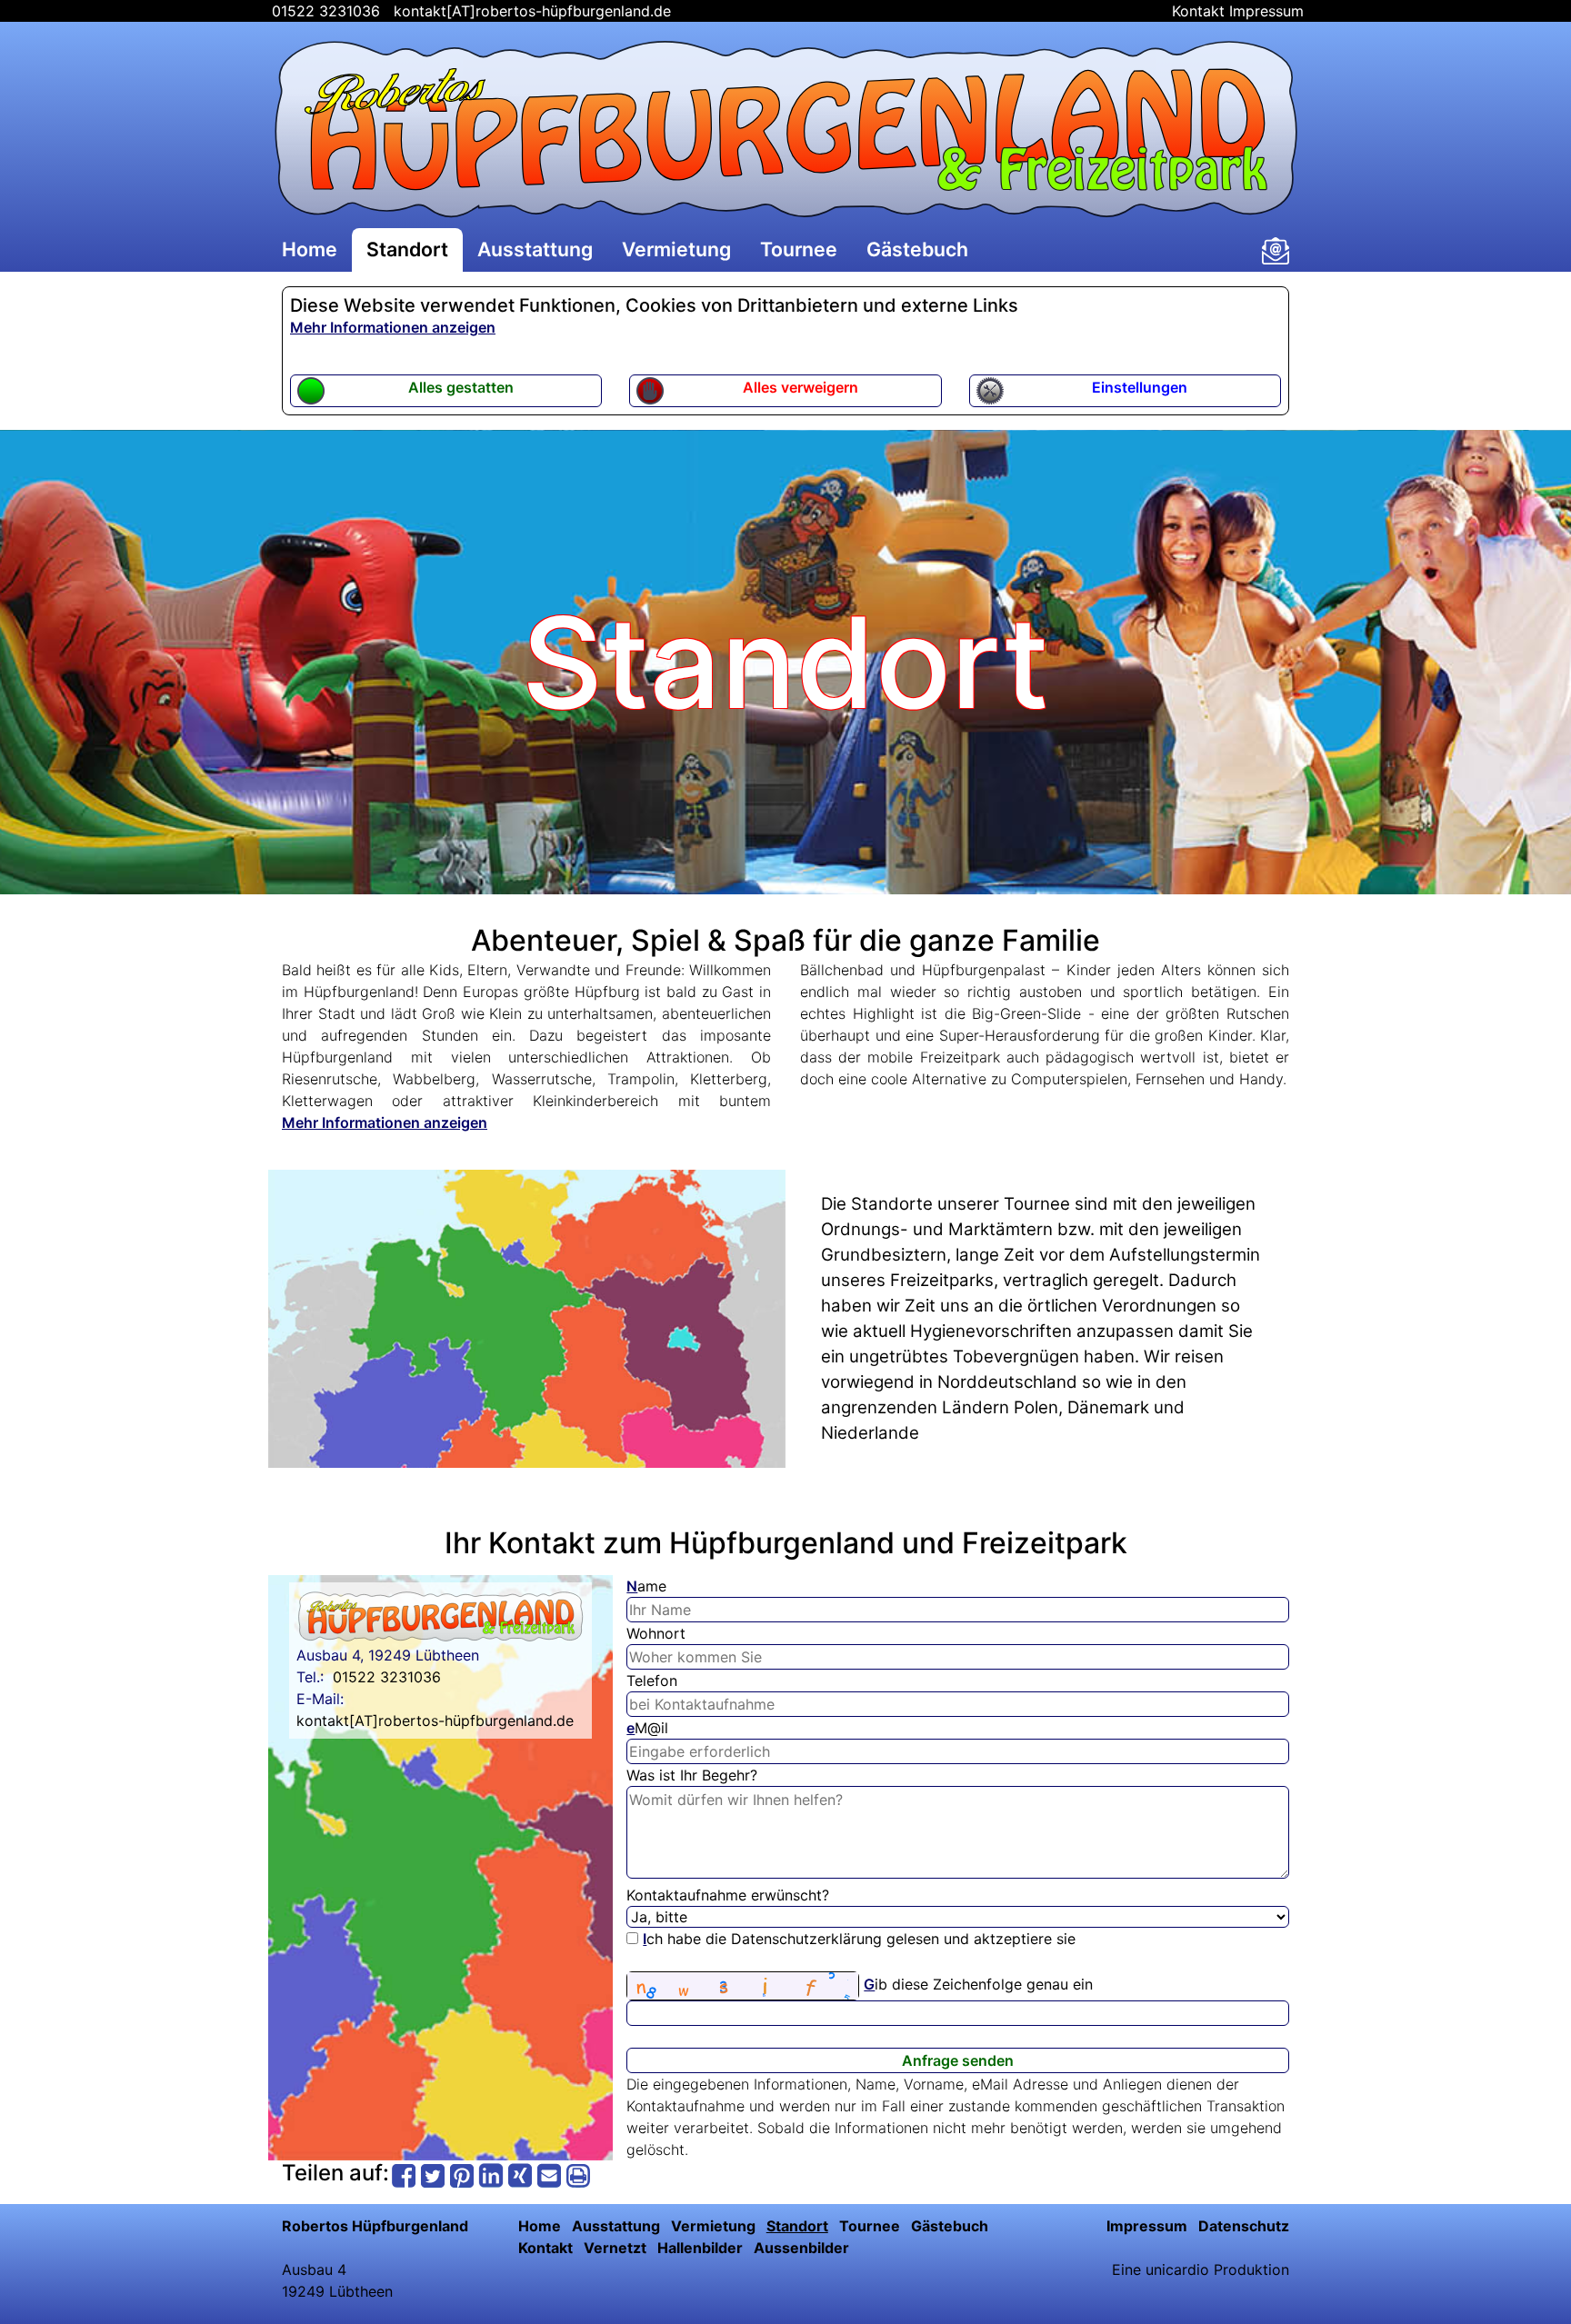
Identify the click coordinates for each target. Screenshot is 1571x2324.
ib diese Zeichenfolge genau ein (978, 1984)
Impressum (1266, 11)
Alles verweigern (801, 387)
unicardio (1177, 2269)
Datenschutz (1244, 2226)
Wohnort (656, 1633)
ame (646, 1586)
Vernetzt (615, 2248)
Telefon (652, 1681)
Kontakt (1198, 11)
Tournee (799, 249)
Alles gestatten (461, 387)
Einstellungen (1140, 387)
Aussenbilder (801, 2248)
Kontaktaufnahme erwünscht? (728, 1895)
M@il (647, 1728)
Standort (407, 249)
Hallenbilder (700, 2248)
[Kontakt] (1276, 251)
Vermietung (676, 249)
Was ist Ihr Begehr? (692, 1775)
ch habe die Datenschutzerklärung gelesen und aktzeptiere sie (859, 1939)
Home (310, 249)
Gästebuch (917, 249)
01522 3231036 (324, 11)
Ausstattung (535, 249)
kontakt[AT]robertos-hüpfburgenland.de (532, 11)
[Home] (785, 129)
